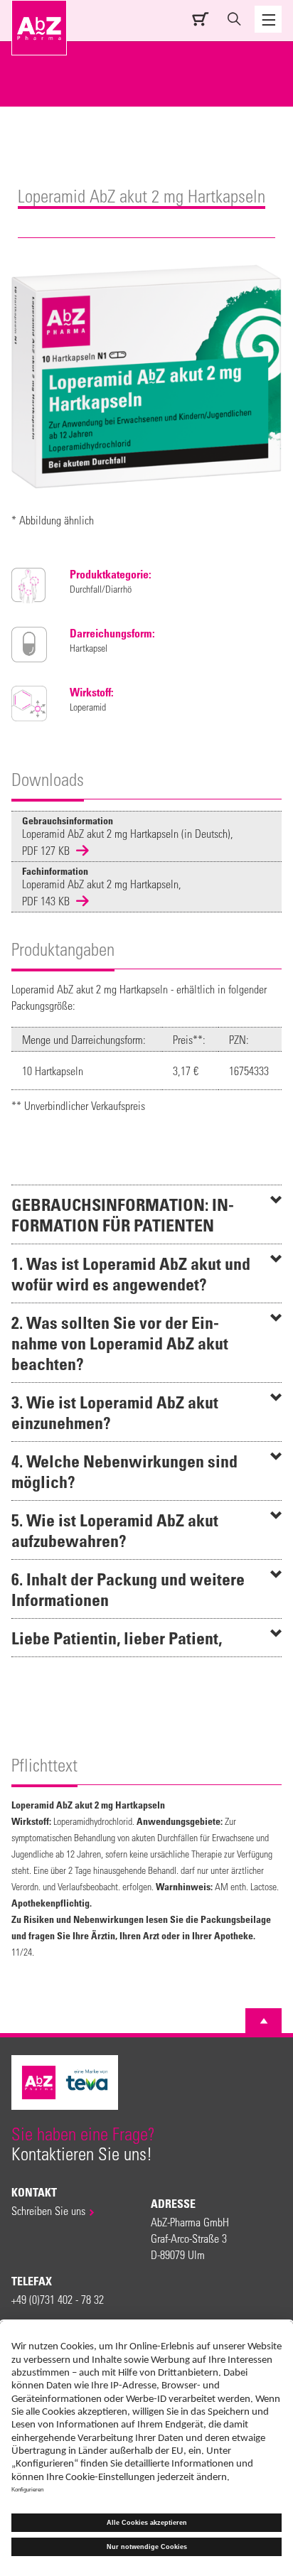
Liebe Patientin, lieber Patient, (117, 1638)
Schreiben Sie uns (48, 2210)
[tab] (146, 1214)
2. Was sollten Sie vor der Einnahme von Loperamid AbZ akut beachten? (120, 1343)
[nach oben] (264, 2021)
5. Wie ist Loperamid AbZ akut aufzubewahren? (115, 1530)
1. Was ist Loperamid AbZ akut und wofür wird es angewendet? (131, 1273)
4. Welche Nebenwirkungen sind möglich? (124, 1471)
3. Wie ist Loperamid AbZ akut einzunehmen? (115, 1412)
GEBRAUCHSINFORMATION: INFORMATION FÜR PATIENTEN (123, 1214)
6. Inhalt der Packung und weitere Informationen (128, 1589)
